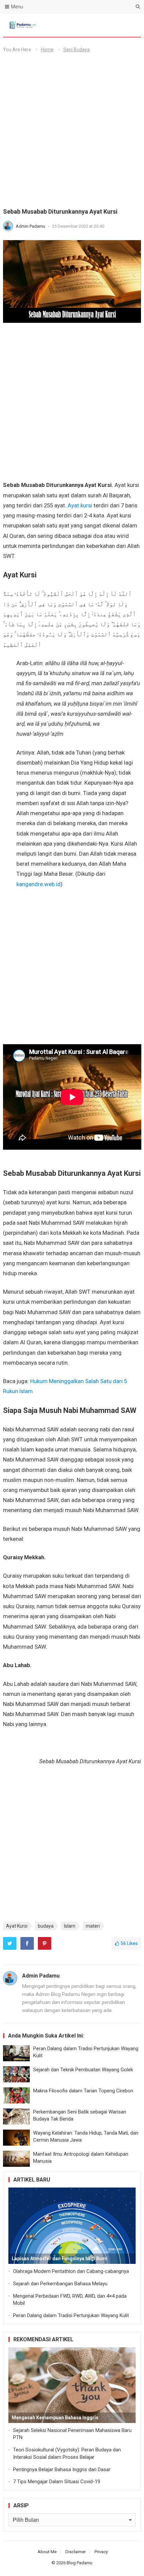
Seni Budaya (77, 50)
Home (47, 50)
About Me (47, 2552)
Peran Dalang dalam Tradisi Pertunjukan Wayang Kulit (71, 2315)
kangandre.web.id (39, 884)
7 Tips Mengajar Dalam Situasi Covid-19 (57, 2482)
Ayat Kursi (17, 1926)
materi (93, 1926)
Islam (70, 1926)
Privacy (101, 2552)
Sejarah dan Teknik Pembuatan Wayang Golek (83, 2070)
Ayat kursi (80, 505)
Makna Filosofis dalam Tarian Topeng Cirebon (83, 2091)
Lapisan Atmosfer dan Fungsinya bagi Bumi (60, 2259)
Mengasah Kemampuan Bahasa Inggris (55, 2418)
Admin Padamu (31, 226)
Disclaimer (76, 2552)
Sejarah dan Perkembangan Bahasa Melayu (60, 2284)
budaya (46, 1926)
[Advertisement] (72, 133)
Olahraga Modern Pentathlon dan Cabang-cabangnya (71, 2271)
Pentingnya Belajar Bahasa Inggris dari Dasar (62, 2470)
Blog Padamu (80, 2563)
